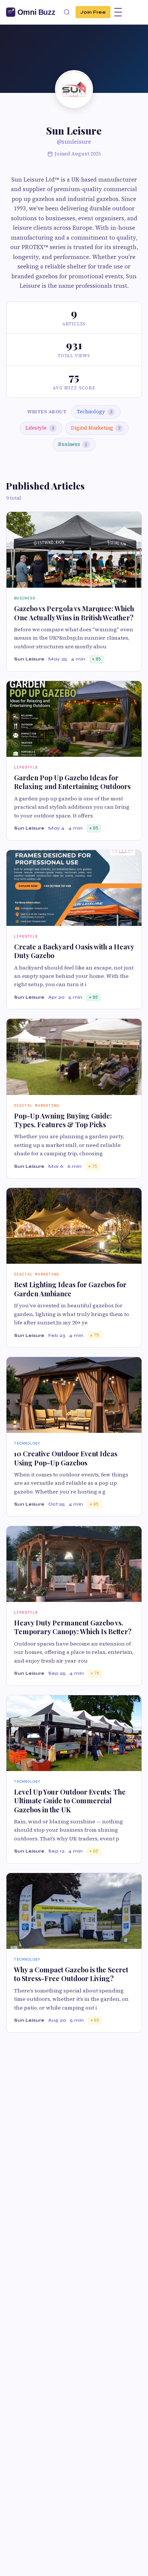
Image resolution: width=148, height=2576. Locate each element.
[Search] (67, 12)
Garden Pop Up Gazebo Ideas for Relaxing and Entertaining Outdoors (72, 782)
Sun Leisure (29, 659)
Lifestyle (40, 428)
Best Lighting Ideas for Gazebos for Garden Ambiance (70, 1289)
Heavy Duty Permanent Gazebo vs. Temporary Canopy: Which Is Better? (73, 1627)
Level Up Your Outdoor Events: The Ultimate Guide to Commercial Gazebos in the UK (70, 1801)
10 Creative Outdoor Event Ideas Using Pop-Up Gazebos (66, 1458)
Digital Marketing (96, 428)
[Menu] (118, 12)
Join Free (93, 12)
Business (73, 444)
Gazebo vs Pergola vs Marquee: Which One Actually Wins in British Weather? (74, 613)
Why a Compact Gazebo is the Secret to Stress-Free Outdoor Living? (71, 1974)
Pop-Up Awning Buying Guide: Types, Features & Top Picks (63, 1120)
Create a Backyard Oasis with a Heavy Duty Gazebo (74, 951)
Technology (94, 412)
